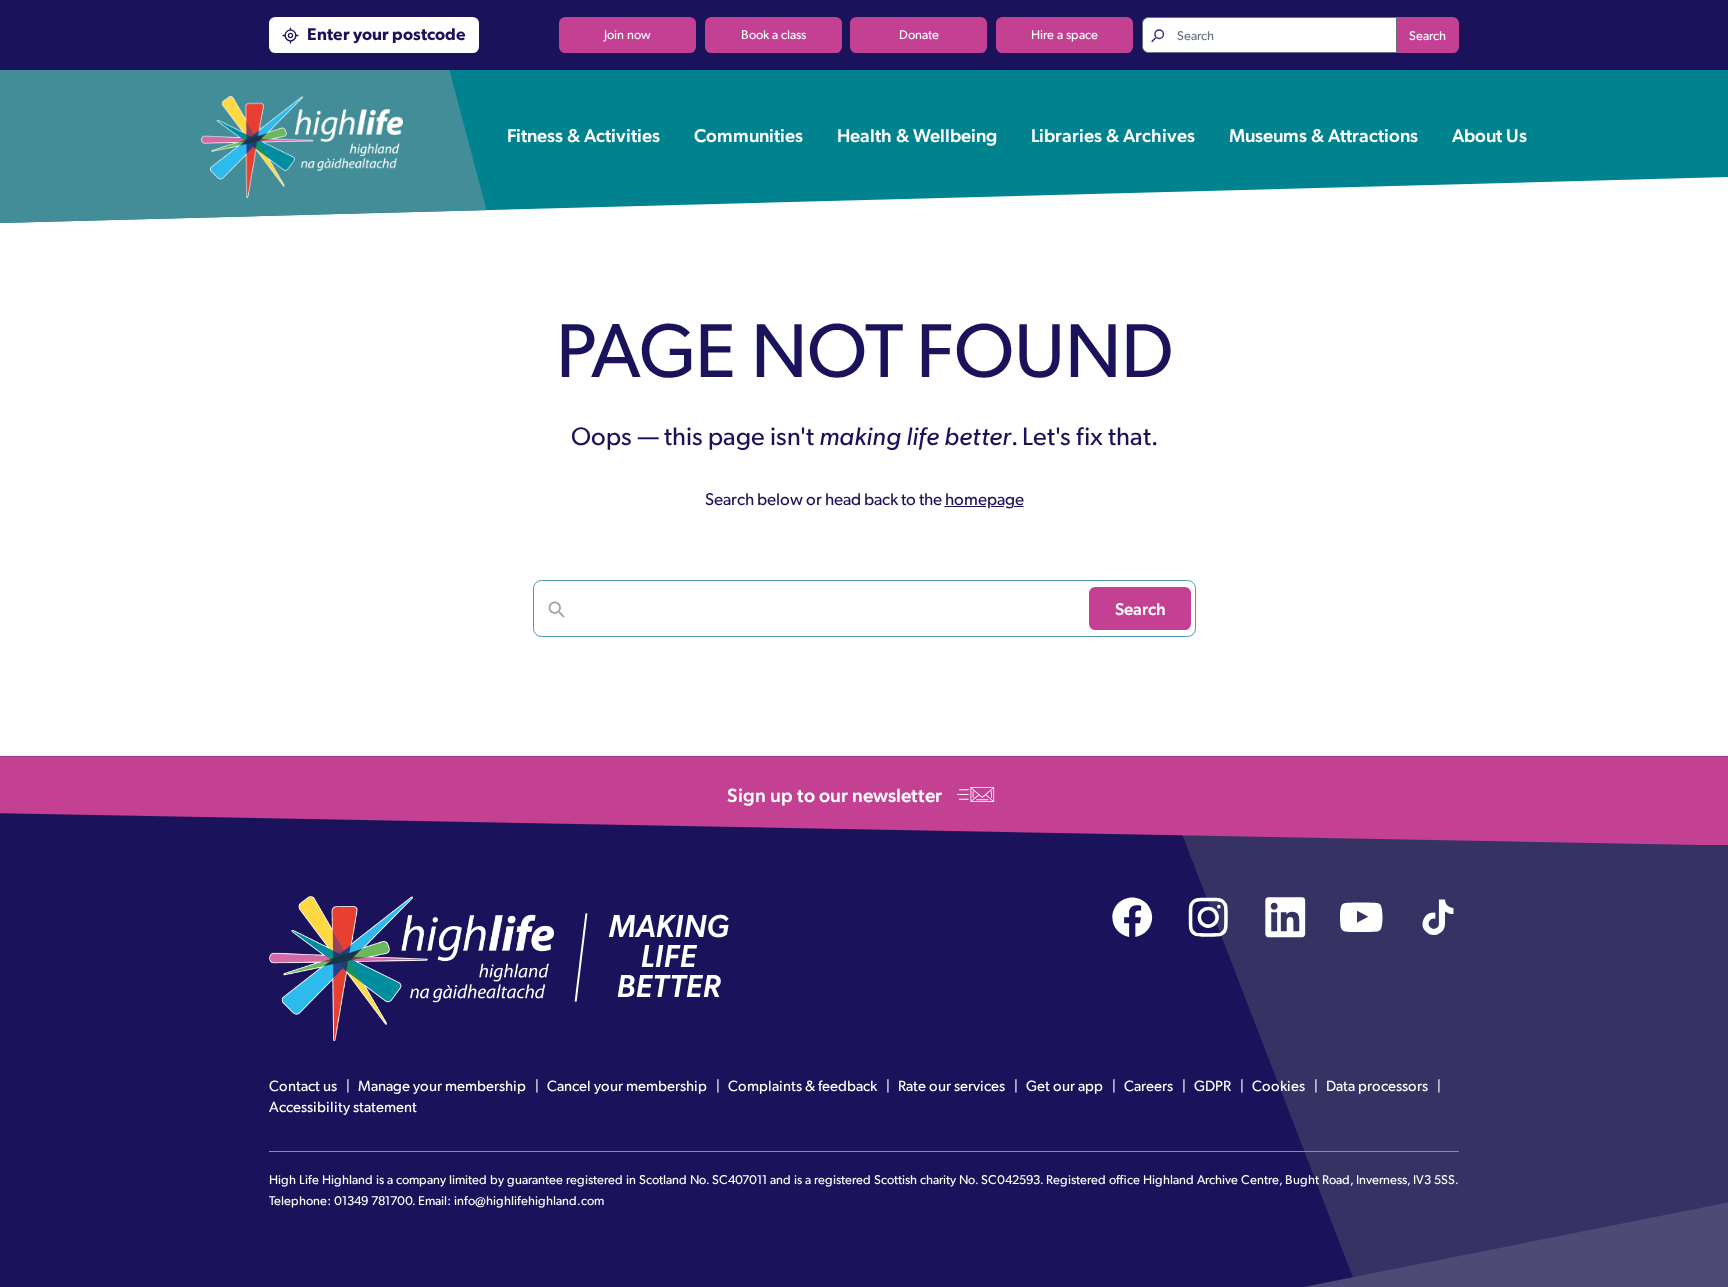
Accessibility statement (343, 1106)
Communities (748, 134)
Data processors (1377, 1085)
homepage (984, 498)
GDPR (1212, 1085)
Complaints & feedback (802, 1085)
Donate (919, 34)
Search (1427, 35)
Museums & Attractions (1323, 134)
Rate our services (951, 1085)
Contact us (303, 1085)
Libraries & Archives (1113, 134)
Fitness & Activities (583, 134)
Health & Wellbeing (917, 134)
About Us (1489, 134)
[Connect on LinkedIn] (1285, 917)
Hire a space (1064, 34)
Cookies (1278, 1085)
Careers (1148, 1085)
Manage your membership (442, 1085)
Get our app (1064, 1085)
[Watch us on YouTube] (1361, 917)
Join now (627, 34)
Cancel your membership (627, 1085)
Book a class (773, 34)
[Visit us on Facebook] (1132, 917)
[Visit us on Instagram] (1208, 917)
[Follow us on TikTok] (1438, 917)
